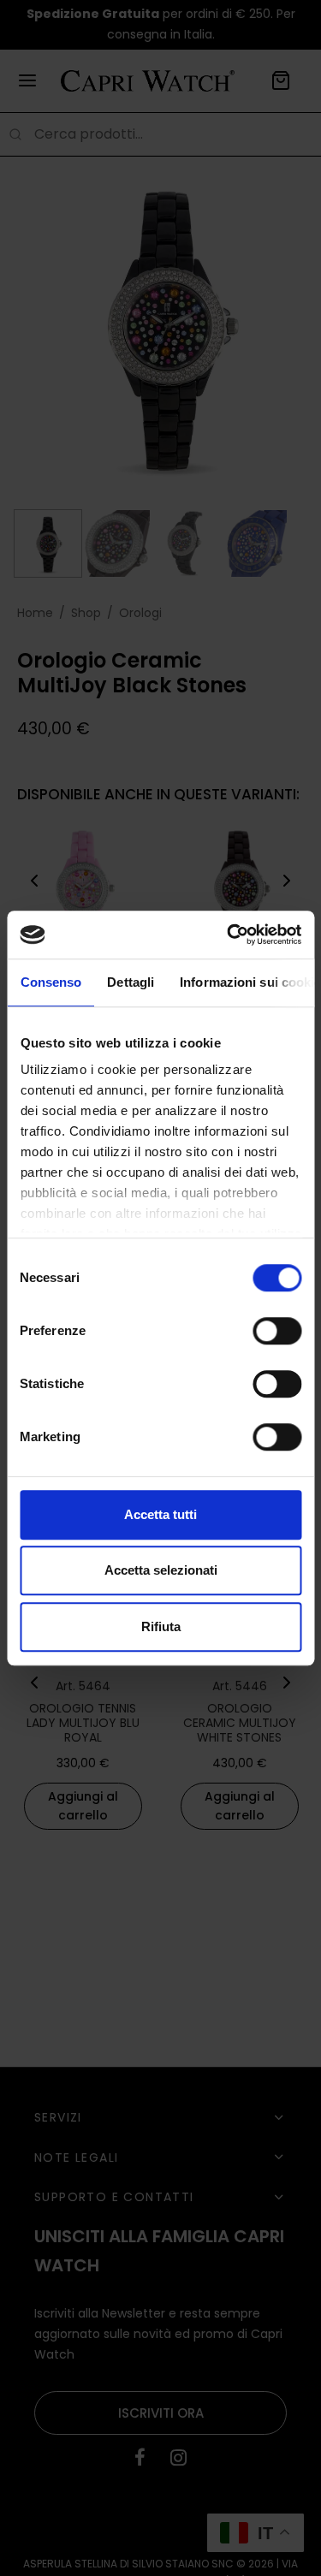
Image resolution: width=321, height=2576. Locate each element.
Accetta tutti (160, 1514)
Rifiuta (161, 1626)
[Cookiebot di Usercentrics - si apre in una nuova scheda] (229, 935)
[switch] (277, 1331)
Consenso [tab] (51, 982)
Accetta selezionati (161, 1570)
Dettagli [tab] (131, 982)
